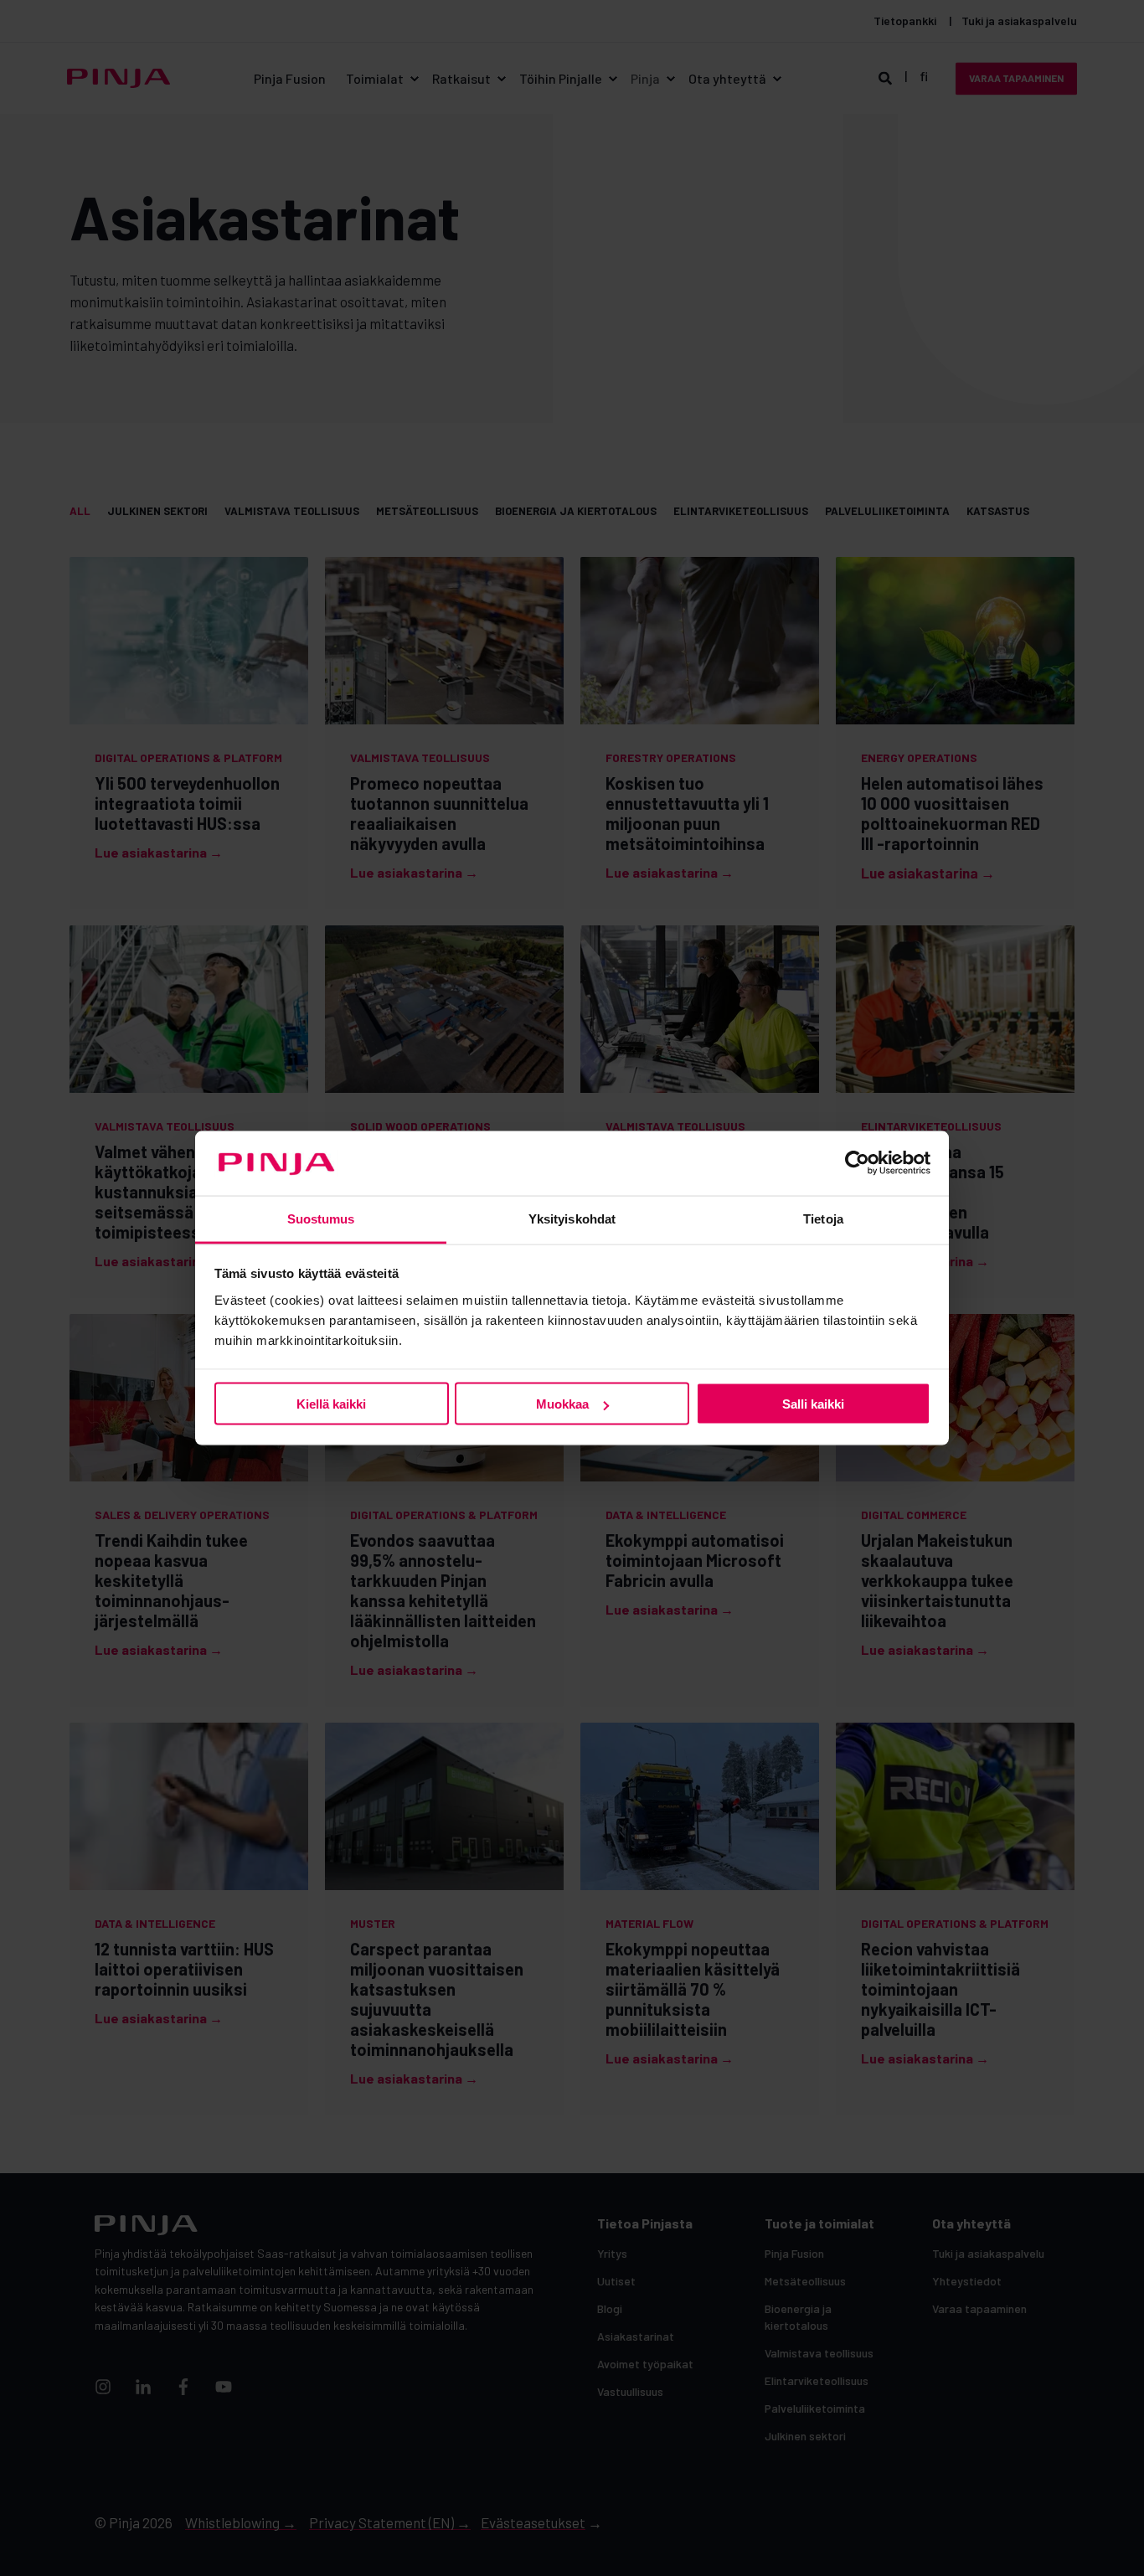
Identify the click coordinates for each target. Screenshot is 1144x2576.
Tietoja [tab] (823, 1218)
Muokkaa (562, 1404)
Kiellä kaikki (331, 1404)
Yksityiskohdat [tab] (572, 1218)
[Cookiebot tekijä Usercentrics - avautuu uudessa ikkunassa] (857, 1163)
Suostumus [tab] (321, 1218)
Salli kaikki (813, 1404)
